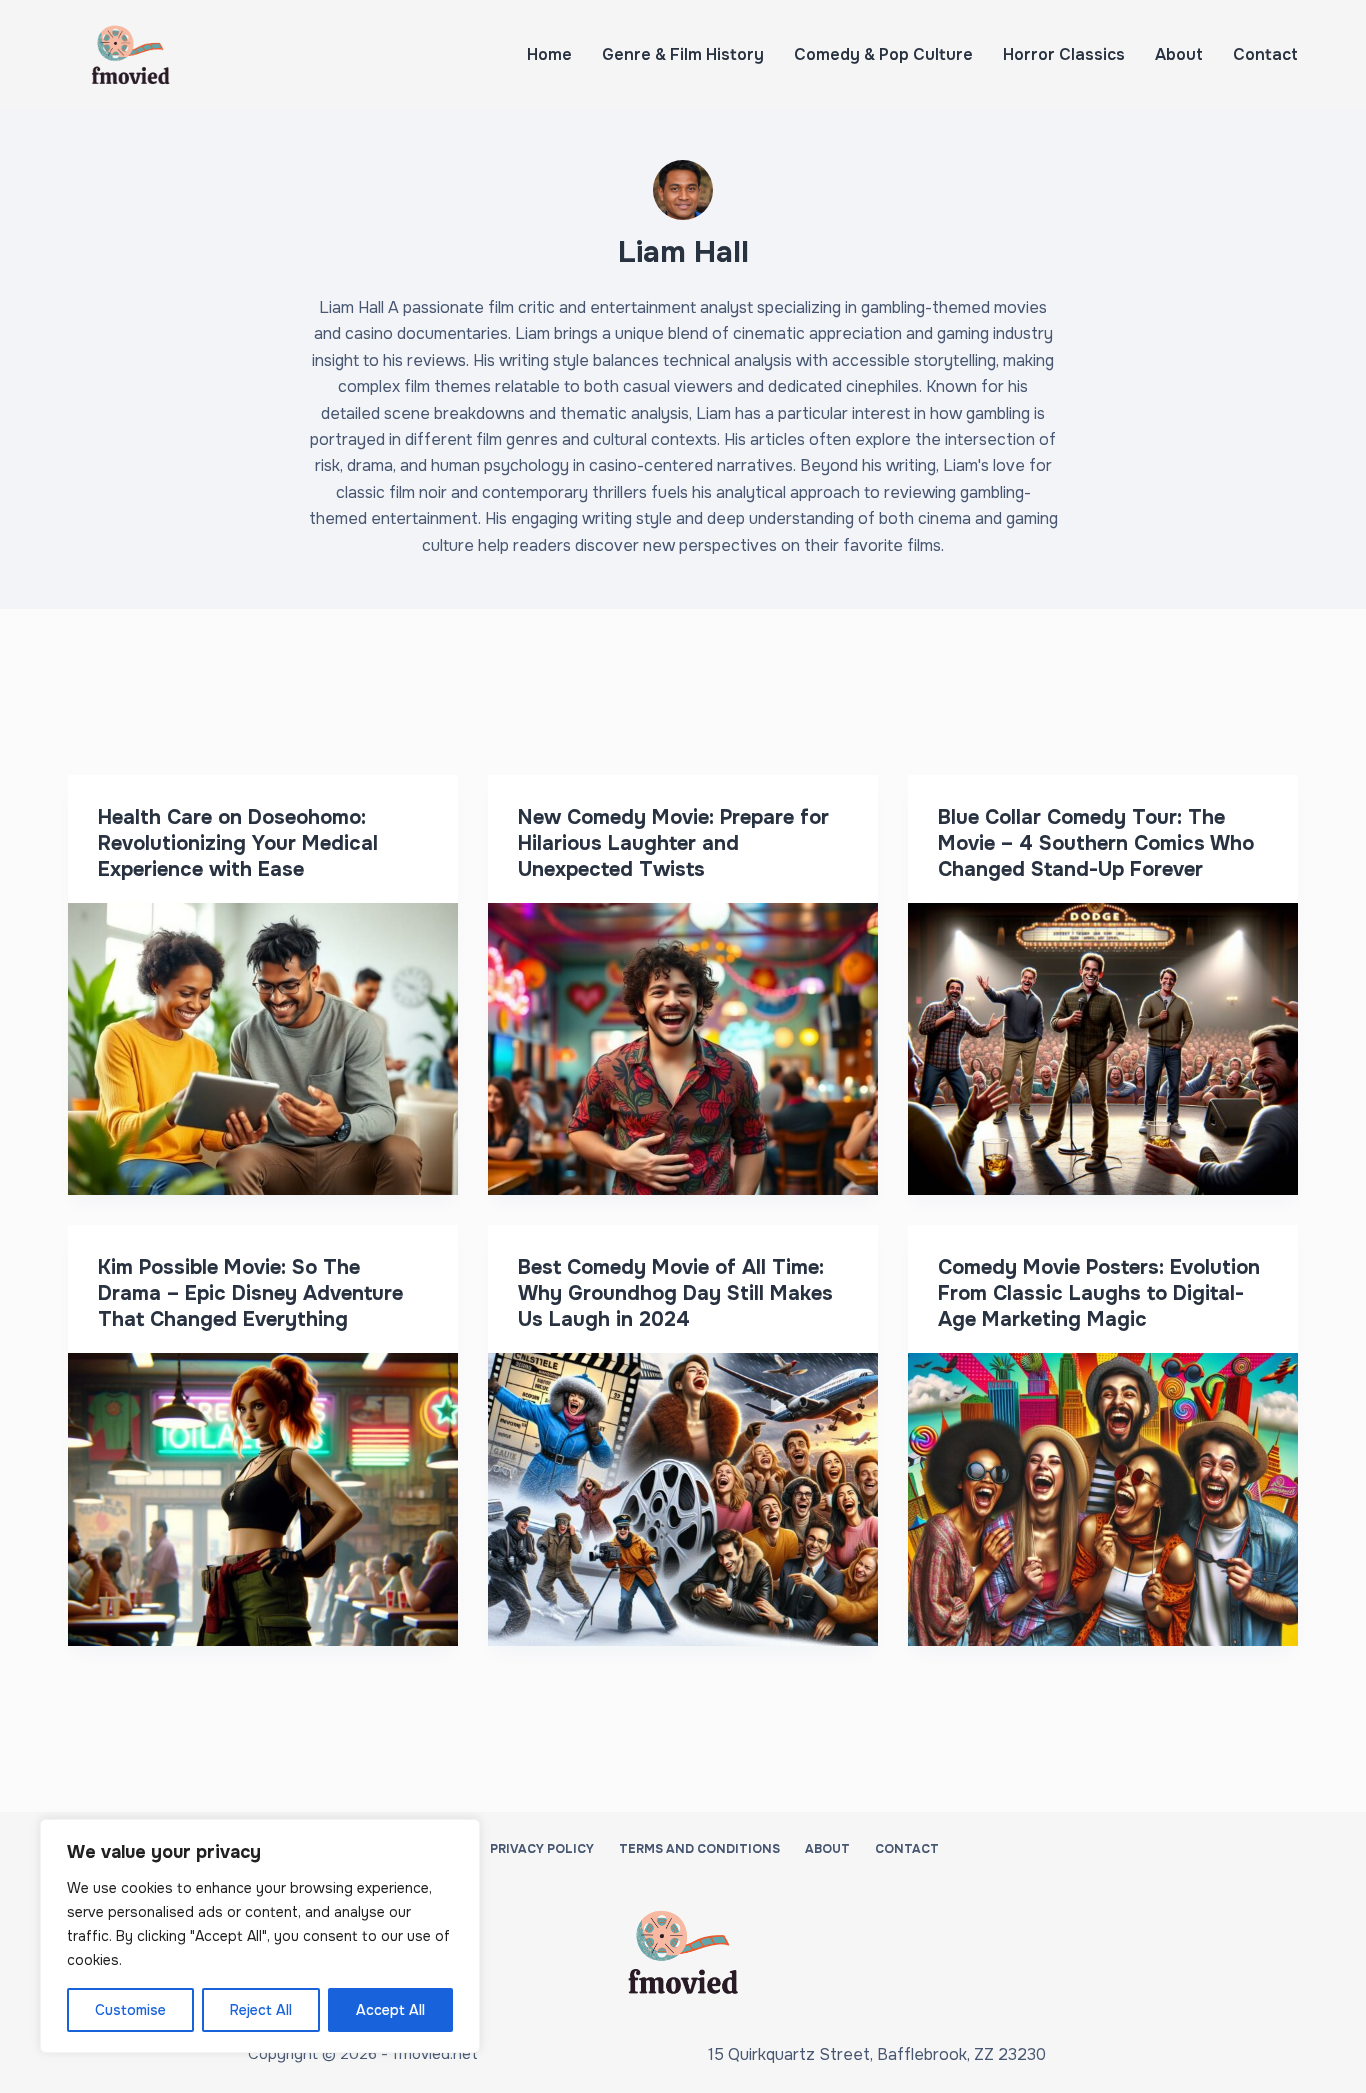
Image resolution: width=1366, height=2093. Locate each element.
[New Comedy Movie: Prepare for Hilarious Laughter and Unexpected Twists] (683, 1049)
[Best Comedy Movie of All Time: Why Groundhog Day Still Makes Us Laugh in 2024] (683, 1499)
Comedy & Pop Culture (883, 54)
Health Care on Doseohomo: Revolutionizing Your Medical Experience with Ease (238, 843)
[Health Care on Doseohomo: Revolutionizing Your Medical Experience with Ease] (263, 1049)
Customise (130, 2010)
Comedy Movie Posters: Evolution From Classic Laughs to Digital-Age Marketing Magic (1099, 1293)
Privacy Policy (542, 1849)
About (1179, 54)
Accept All (390, 2010)
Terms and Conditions (699, 1849)
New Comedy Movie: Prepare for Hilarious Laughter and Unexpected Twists (673, 843)
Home (549, 54)
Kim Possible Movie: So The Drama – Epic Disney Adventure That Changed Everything (250, 1293)
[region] (260, 1936)
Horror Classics (1064, 54)
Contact (1265, 54)
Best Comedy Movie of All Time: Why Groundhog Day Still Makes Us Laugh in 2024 (675, 1293)
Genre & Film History (683, 54)
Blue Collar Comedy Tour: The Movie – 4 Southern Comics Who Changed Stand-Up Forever (1096, 843)
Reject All (261, 2010)
